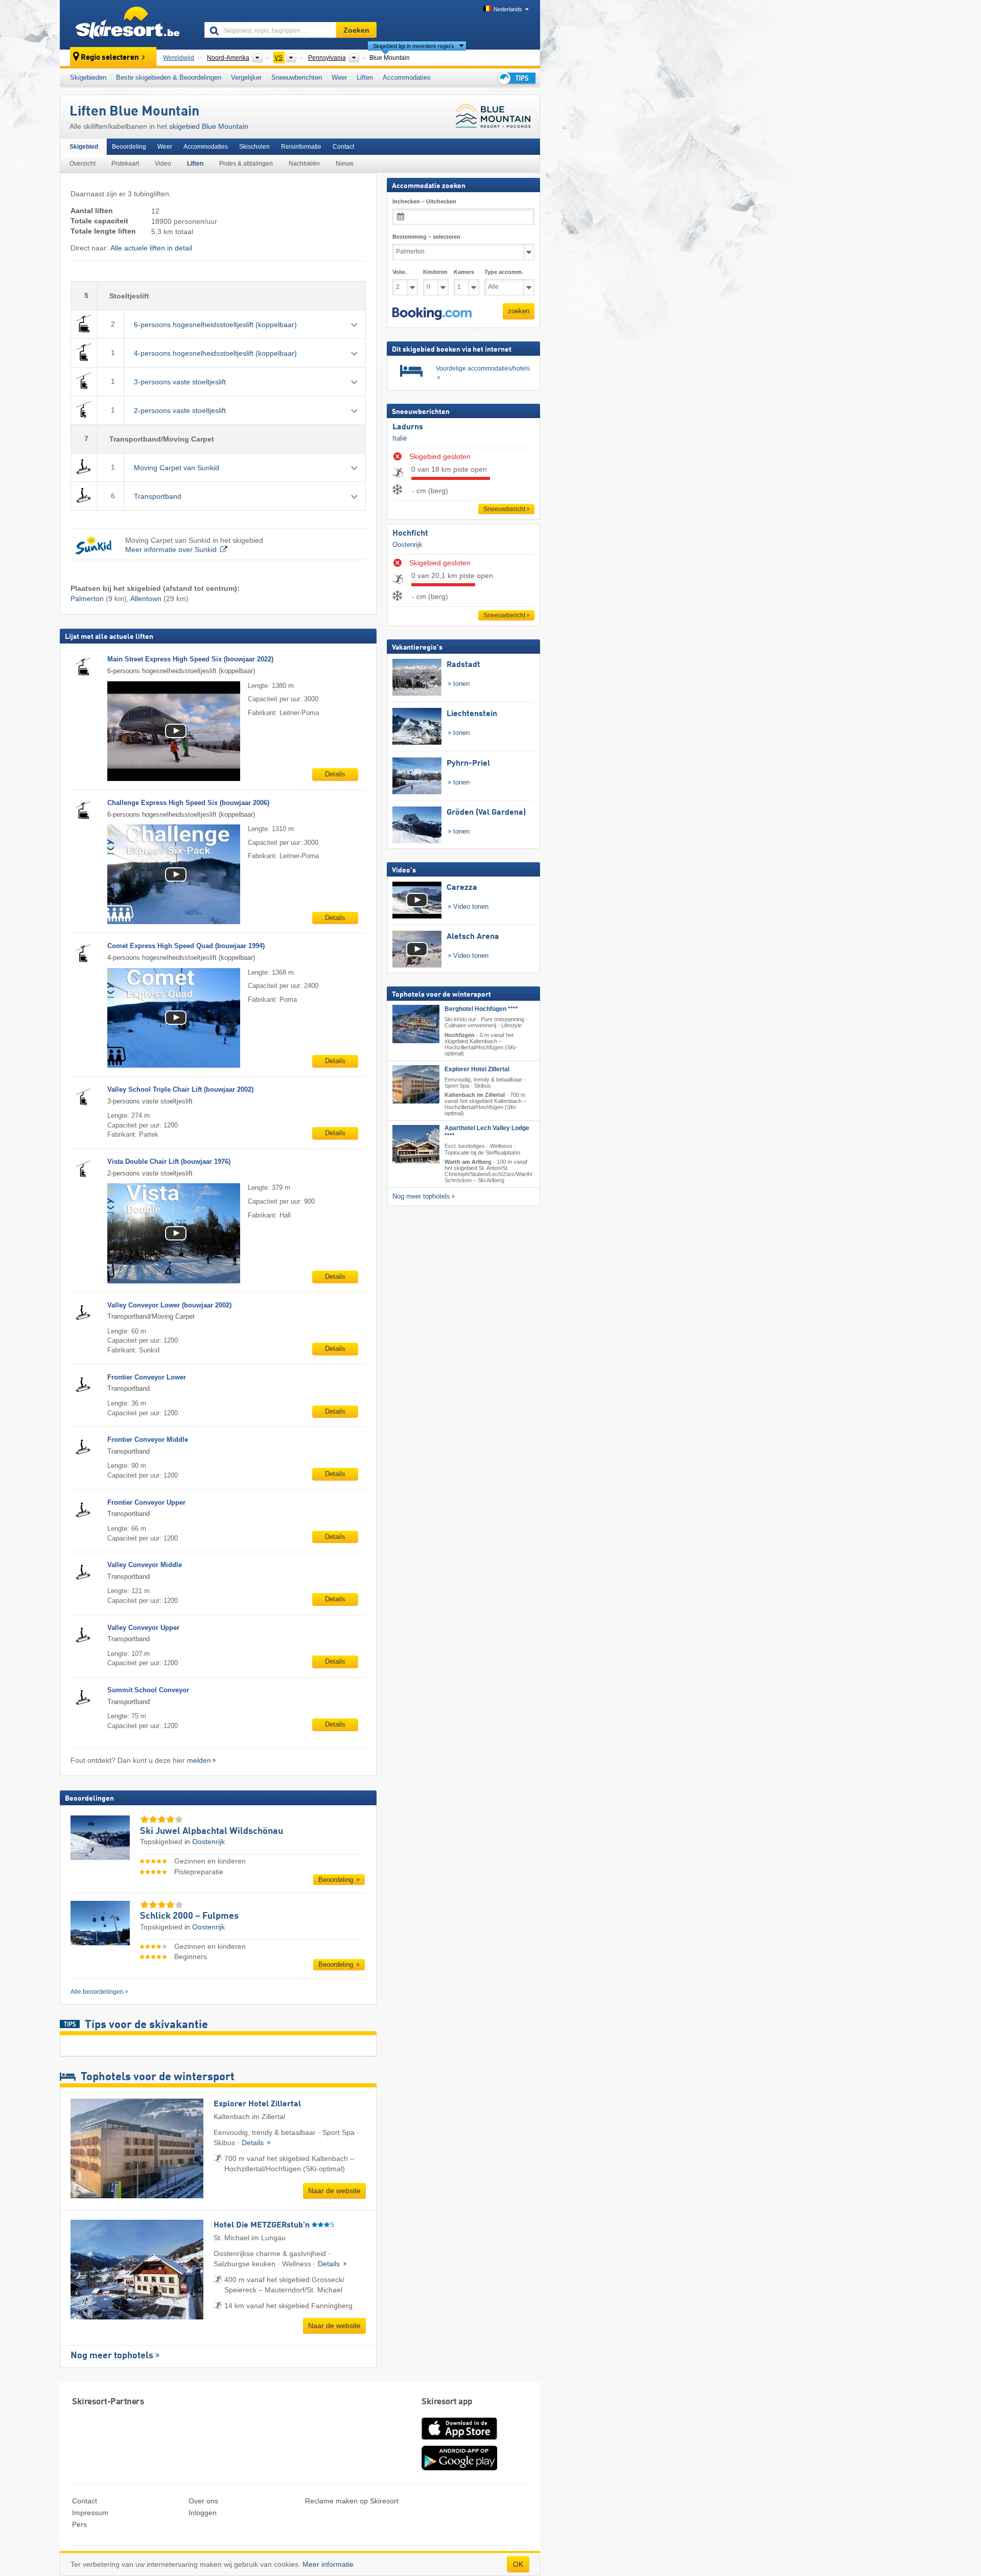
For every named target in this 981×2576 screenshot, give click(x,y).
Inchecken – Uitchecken (424, 201)
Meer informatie (328, 2564)
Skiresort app (447, 2402)
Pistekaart (125, 164)
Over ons (203, 2501)
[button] (432, 313)
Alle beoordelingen (97, 1992)
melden (199, 1760)
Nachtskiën (304, 164)
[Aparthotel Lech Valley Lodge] (416, 1144)
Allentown (146, 599)
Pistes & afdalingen (246, 164)
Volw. (400, 272)
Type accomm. (504, 272)
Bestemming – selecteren (426, 237)
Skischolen (254, 147)
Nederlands (508, 9)
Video (163, 164)
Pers (79, 2524)
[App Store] (459, 2441)
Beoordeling (129, 147)
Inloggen (203, 2513)
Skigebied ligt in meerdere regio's (414, 46)
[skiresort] (127, 25)
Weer (339, 77)
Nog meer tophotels (112, 2356)
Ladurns (408, 427)
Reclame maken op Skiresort (352, 2501)
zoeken (519, 311)
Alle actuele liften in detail (151, 248)
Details (335, 774)
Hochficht (410, 534)
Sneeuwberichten (297, 77)
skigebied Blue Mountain (209, 126)
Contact (343, 147)
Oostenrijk (407, 544)
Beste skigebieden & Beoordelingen (169, 77)
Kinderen (435, 272)
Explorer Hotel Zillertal (477, 1069)
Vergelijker (246, 77)
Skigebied (84, 147)
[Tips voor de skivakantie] (516, 78)
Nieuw (345, 164)
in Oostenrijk (205, 1842)
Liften (365, 77)
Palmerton (87, 599)
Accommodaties (407, 77)
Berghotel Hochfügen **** (481, 1009)
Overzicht (83, 164)
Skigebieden (88, 77)
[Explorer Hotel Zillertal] (416, 1084)
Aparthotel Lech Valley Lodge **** (487, 1132)
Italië (400, 438)
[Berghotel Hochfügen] (416, 1024)
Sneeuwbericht (504, 509)
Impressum (90, 2513)
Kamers (464, 272)
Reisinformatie (301, 147)
